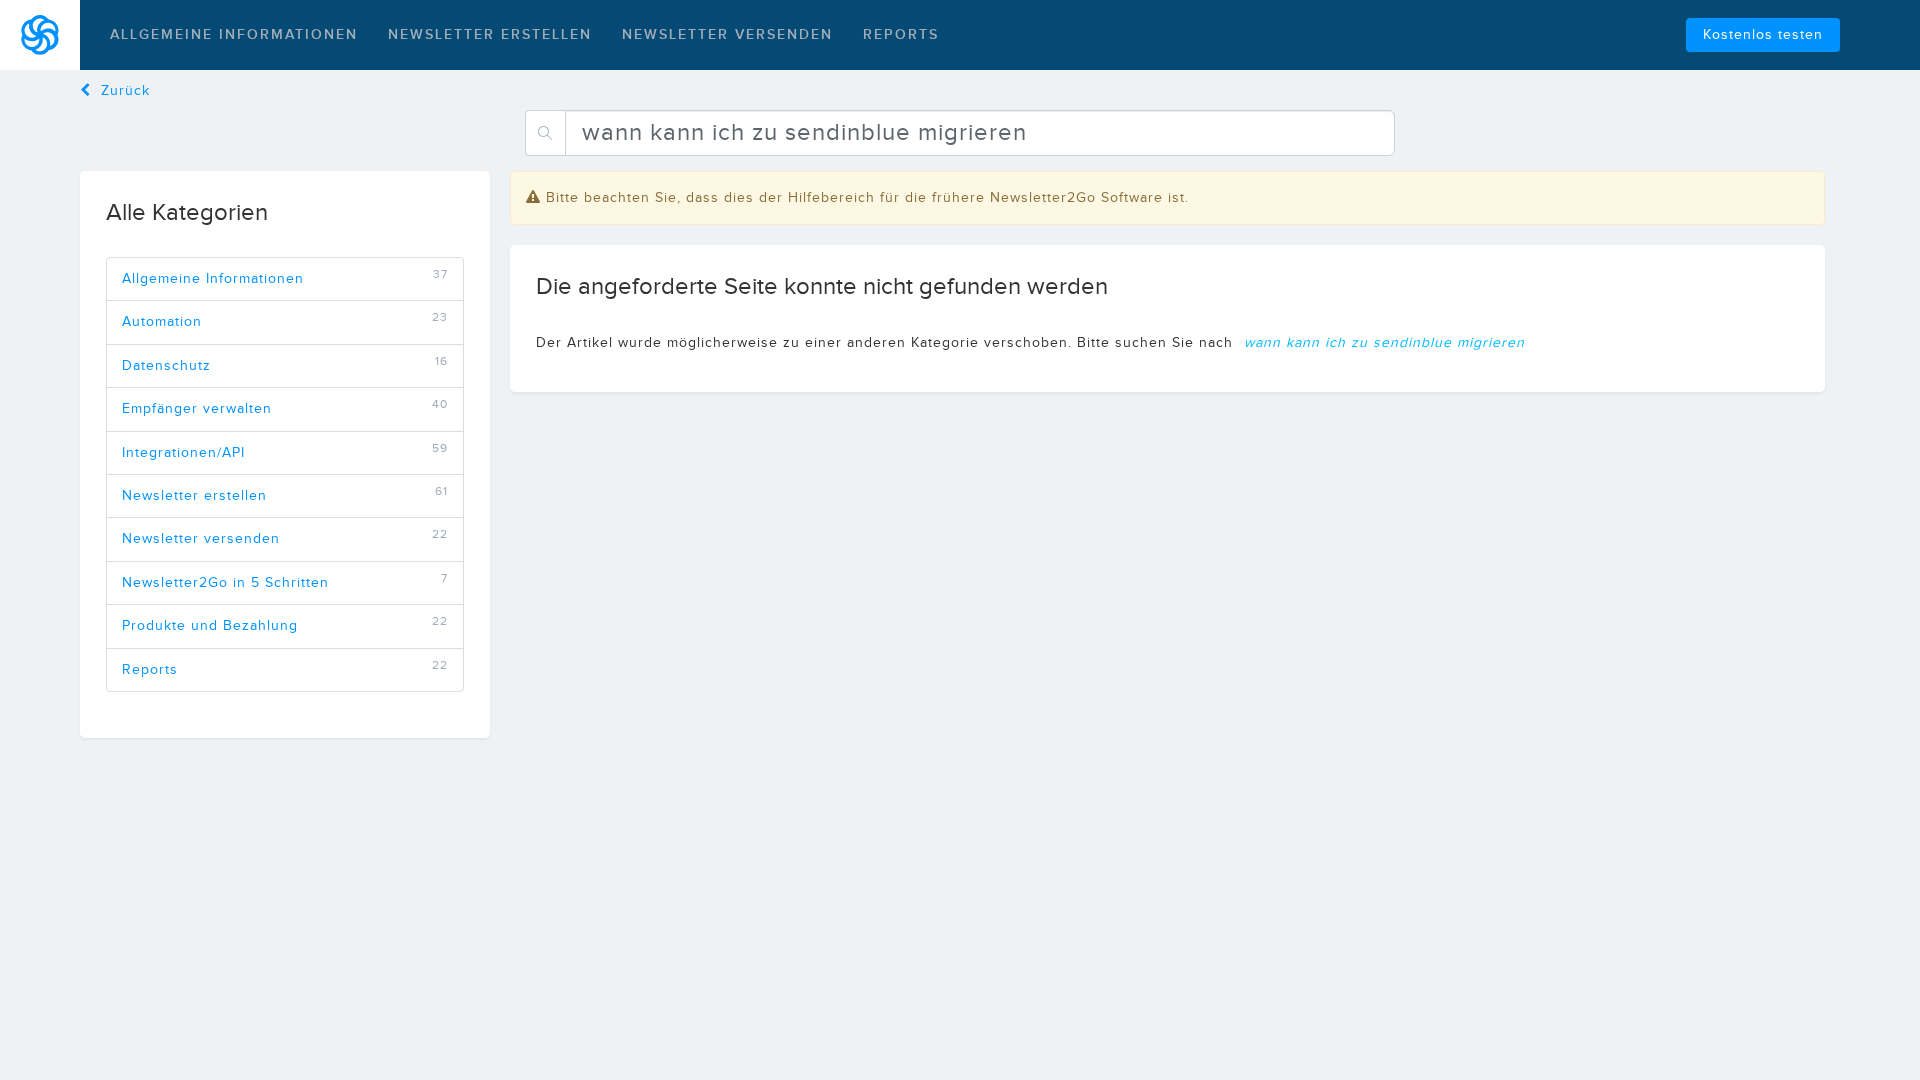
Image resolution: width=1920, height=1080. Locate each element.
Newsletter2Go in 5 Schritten (225, 583)
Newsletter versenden (727, 34)
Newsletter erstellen (490, 34)
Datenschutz (166, 366)
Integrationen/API (183, 453)
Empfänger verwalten (197, 409)
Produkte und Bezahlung (210, 626)
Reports (901, 34)
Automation (162, 322)
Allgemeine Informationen (234, 34)
